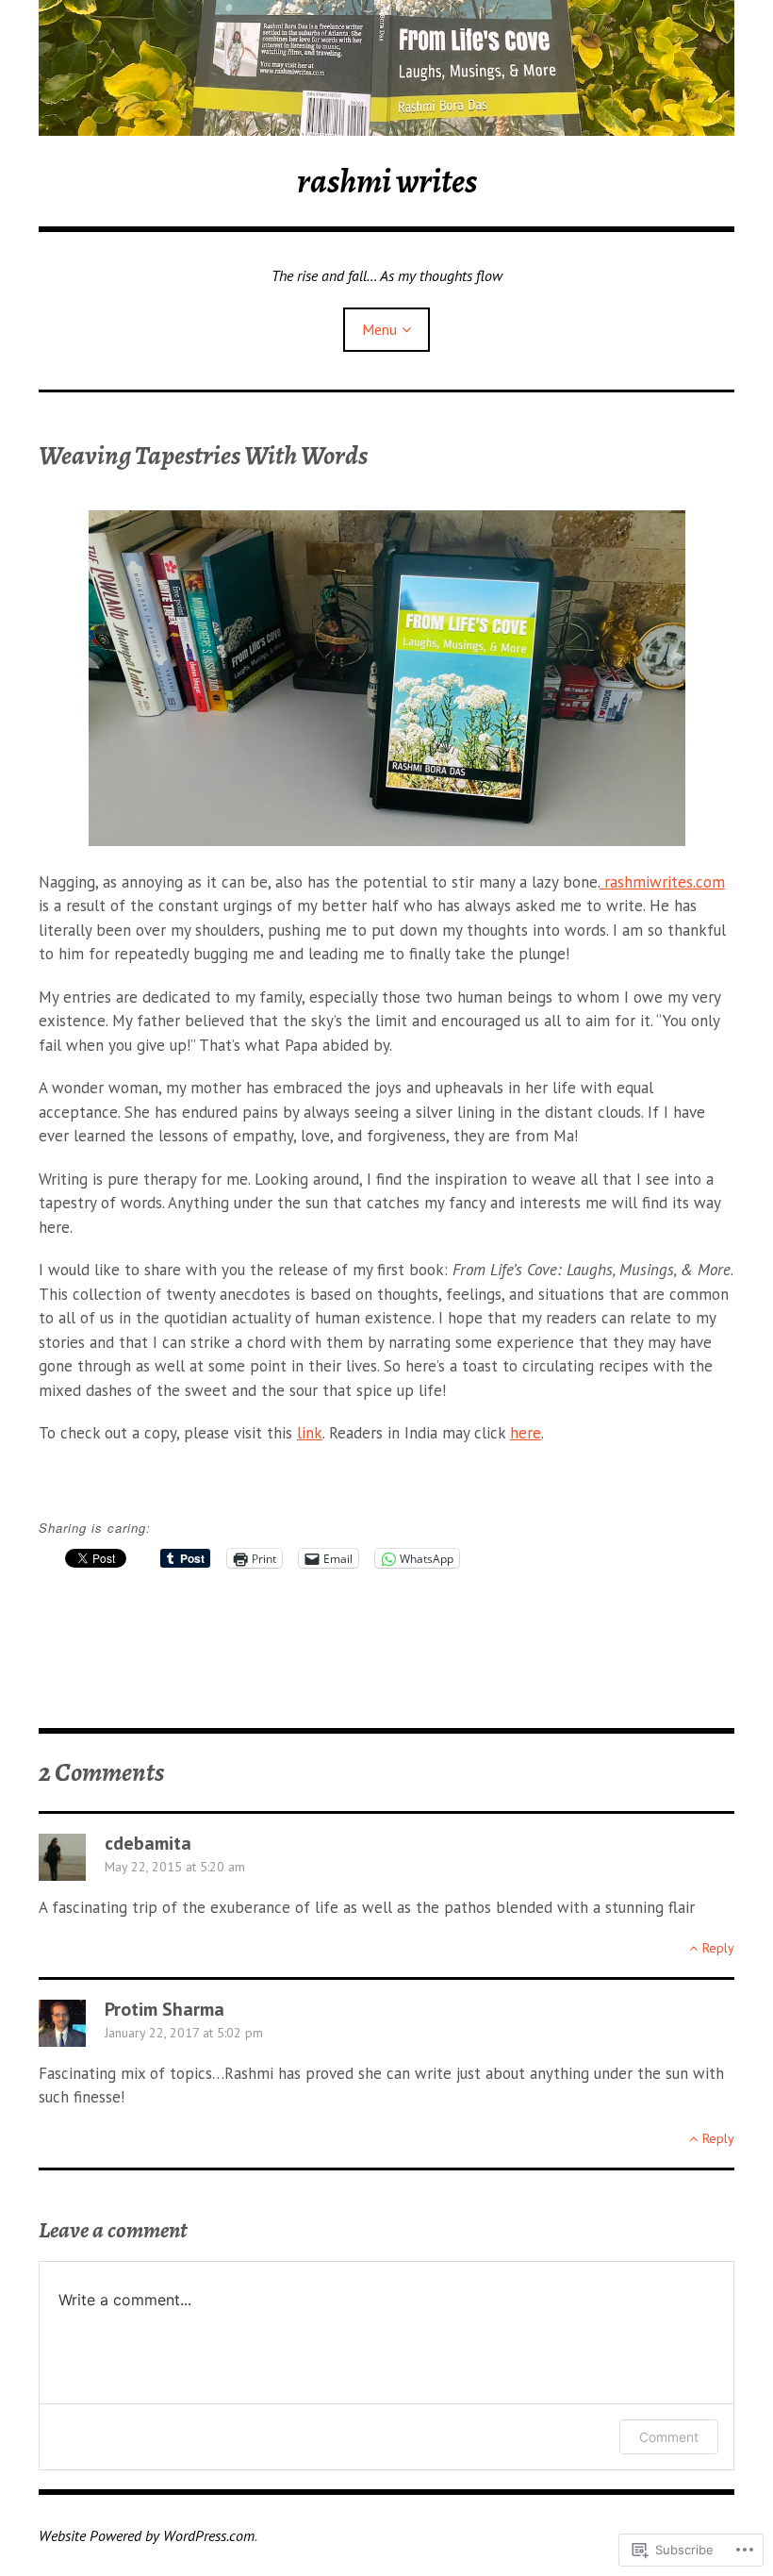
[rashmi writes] (386, 68)
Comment (669, 2437)
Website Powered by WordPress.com (147, 2535)
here (526, 1433)
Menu (379, 329)
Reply (718, 1948)
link (310, 1433)
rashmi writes (387, 181)
